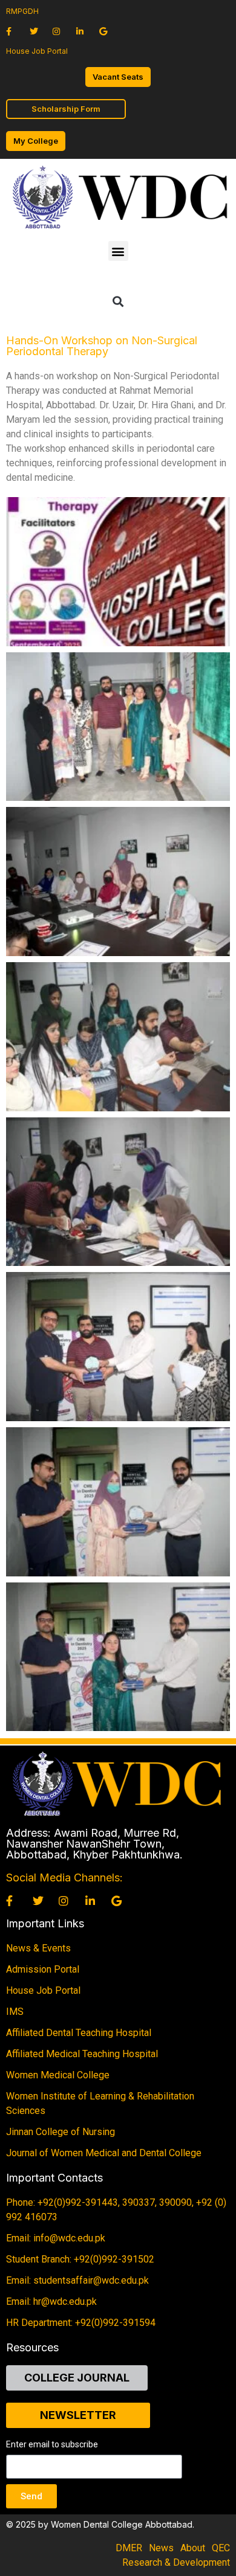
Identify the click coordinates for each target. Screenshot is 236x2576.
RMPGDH (22, 11)
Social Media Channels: (64, 1877)
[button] (118, 251)
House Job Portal (37, 51)
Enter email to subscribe (52, 2445)
